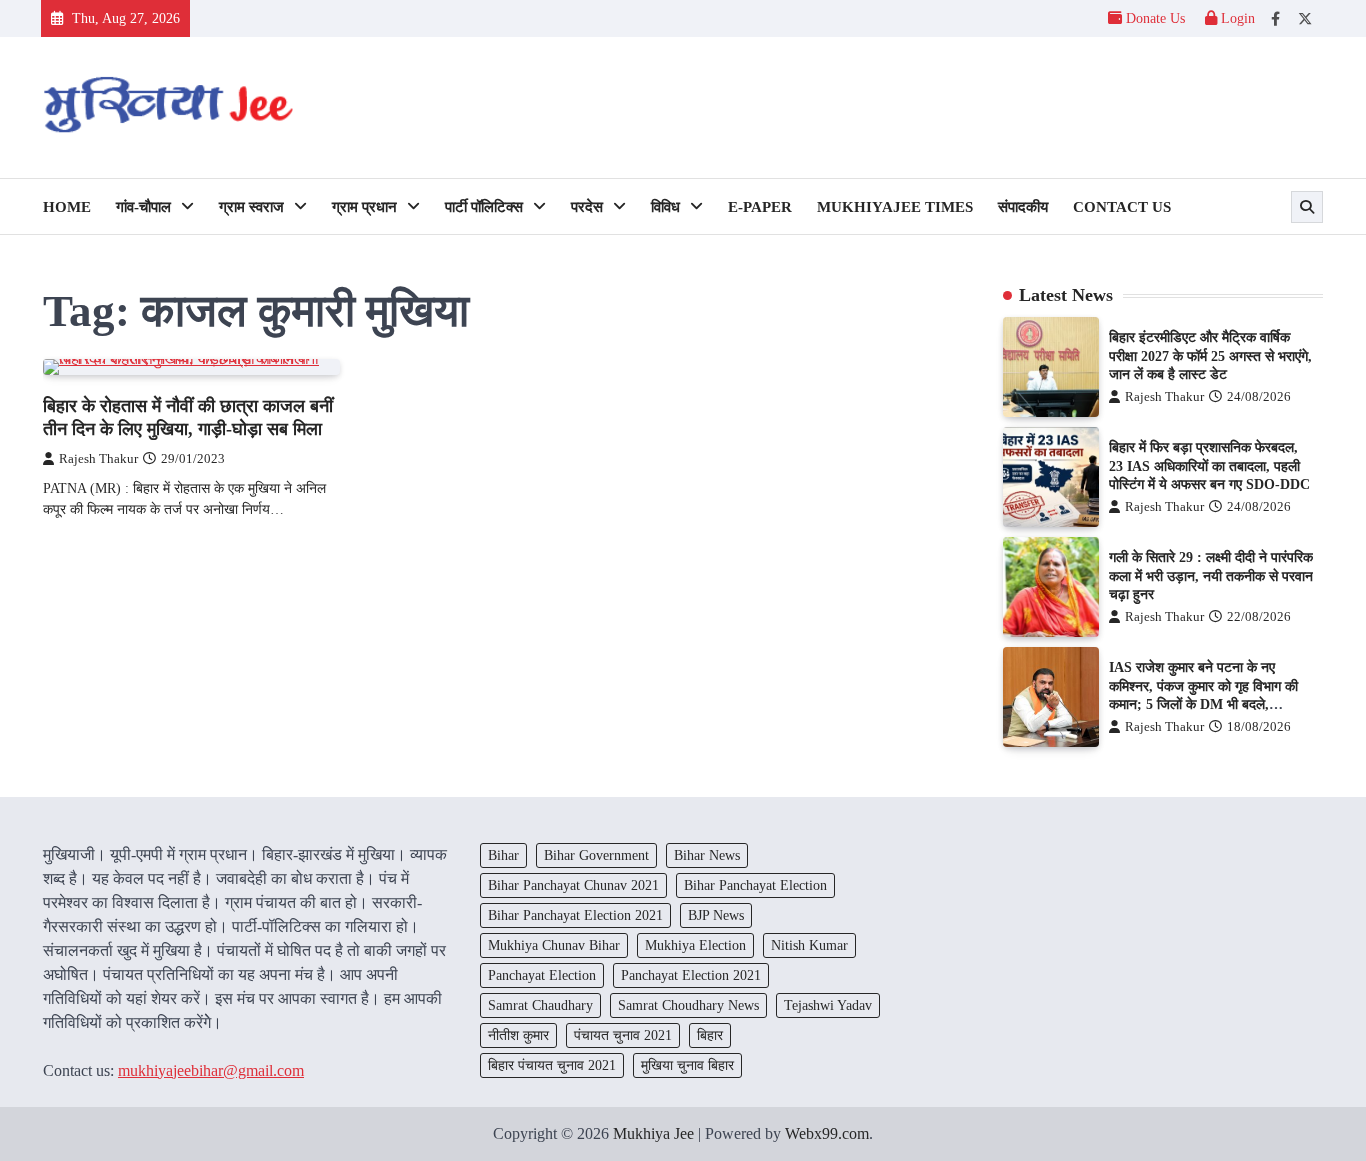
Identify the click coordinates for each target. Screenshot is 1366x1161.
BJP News (716, 915)
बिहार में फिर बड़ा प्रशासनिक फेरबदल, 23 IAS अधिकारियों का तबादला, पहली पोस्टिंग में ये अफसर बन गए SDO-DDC (1209, 465)
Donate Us (1155, 18)
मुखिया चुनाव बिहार (687, 1065)
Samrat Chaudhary (540, 1005)
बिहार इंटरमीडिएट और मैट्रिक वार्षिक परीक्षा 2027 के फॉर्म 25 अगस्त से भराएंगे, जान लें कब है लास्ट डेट (1210, 355)
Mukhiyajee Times (895, 207)
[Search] (1307, 207)
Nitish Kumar (809, 945)
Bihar (503, 855)
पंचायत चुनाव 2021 (623, 1035)
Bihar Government (596, 855)
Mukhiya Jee (653, 1133)
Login (1236, 18)
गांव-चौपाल (143, 207)
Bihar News (707, 855)
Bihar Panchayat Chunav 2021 (573, 885)
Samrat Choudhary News (688, 1005)
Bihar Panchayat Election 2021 (575, 915)
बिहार (710, 1035)
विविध (665, 207)
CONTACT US (1122, 207)
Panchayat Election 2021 (691, 975)
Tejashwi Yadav (828, 1005)
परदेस (587, 207)
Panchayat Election (542, 975)
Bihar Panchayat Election (755, 885)
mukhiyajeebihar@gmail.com (211, 1070)
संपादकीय (1023, 207)
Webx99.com (827, 1133)
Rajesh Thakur (98, 459)
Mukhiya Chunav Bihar (554, 945)
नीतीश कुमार (518, 1035)
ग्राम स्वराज (251, 207)
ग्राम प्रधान (364, 207)
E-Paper (760, 207)
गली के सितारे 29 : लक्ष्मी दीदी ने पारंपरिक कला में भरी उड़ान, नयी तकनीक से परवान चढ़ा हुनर (1211, 575)
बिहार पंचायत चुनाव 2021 (552, 1065)
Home (67, 207)
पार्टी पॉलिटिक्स (484, 207)
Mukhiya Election (695, 945)
